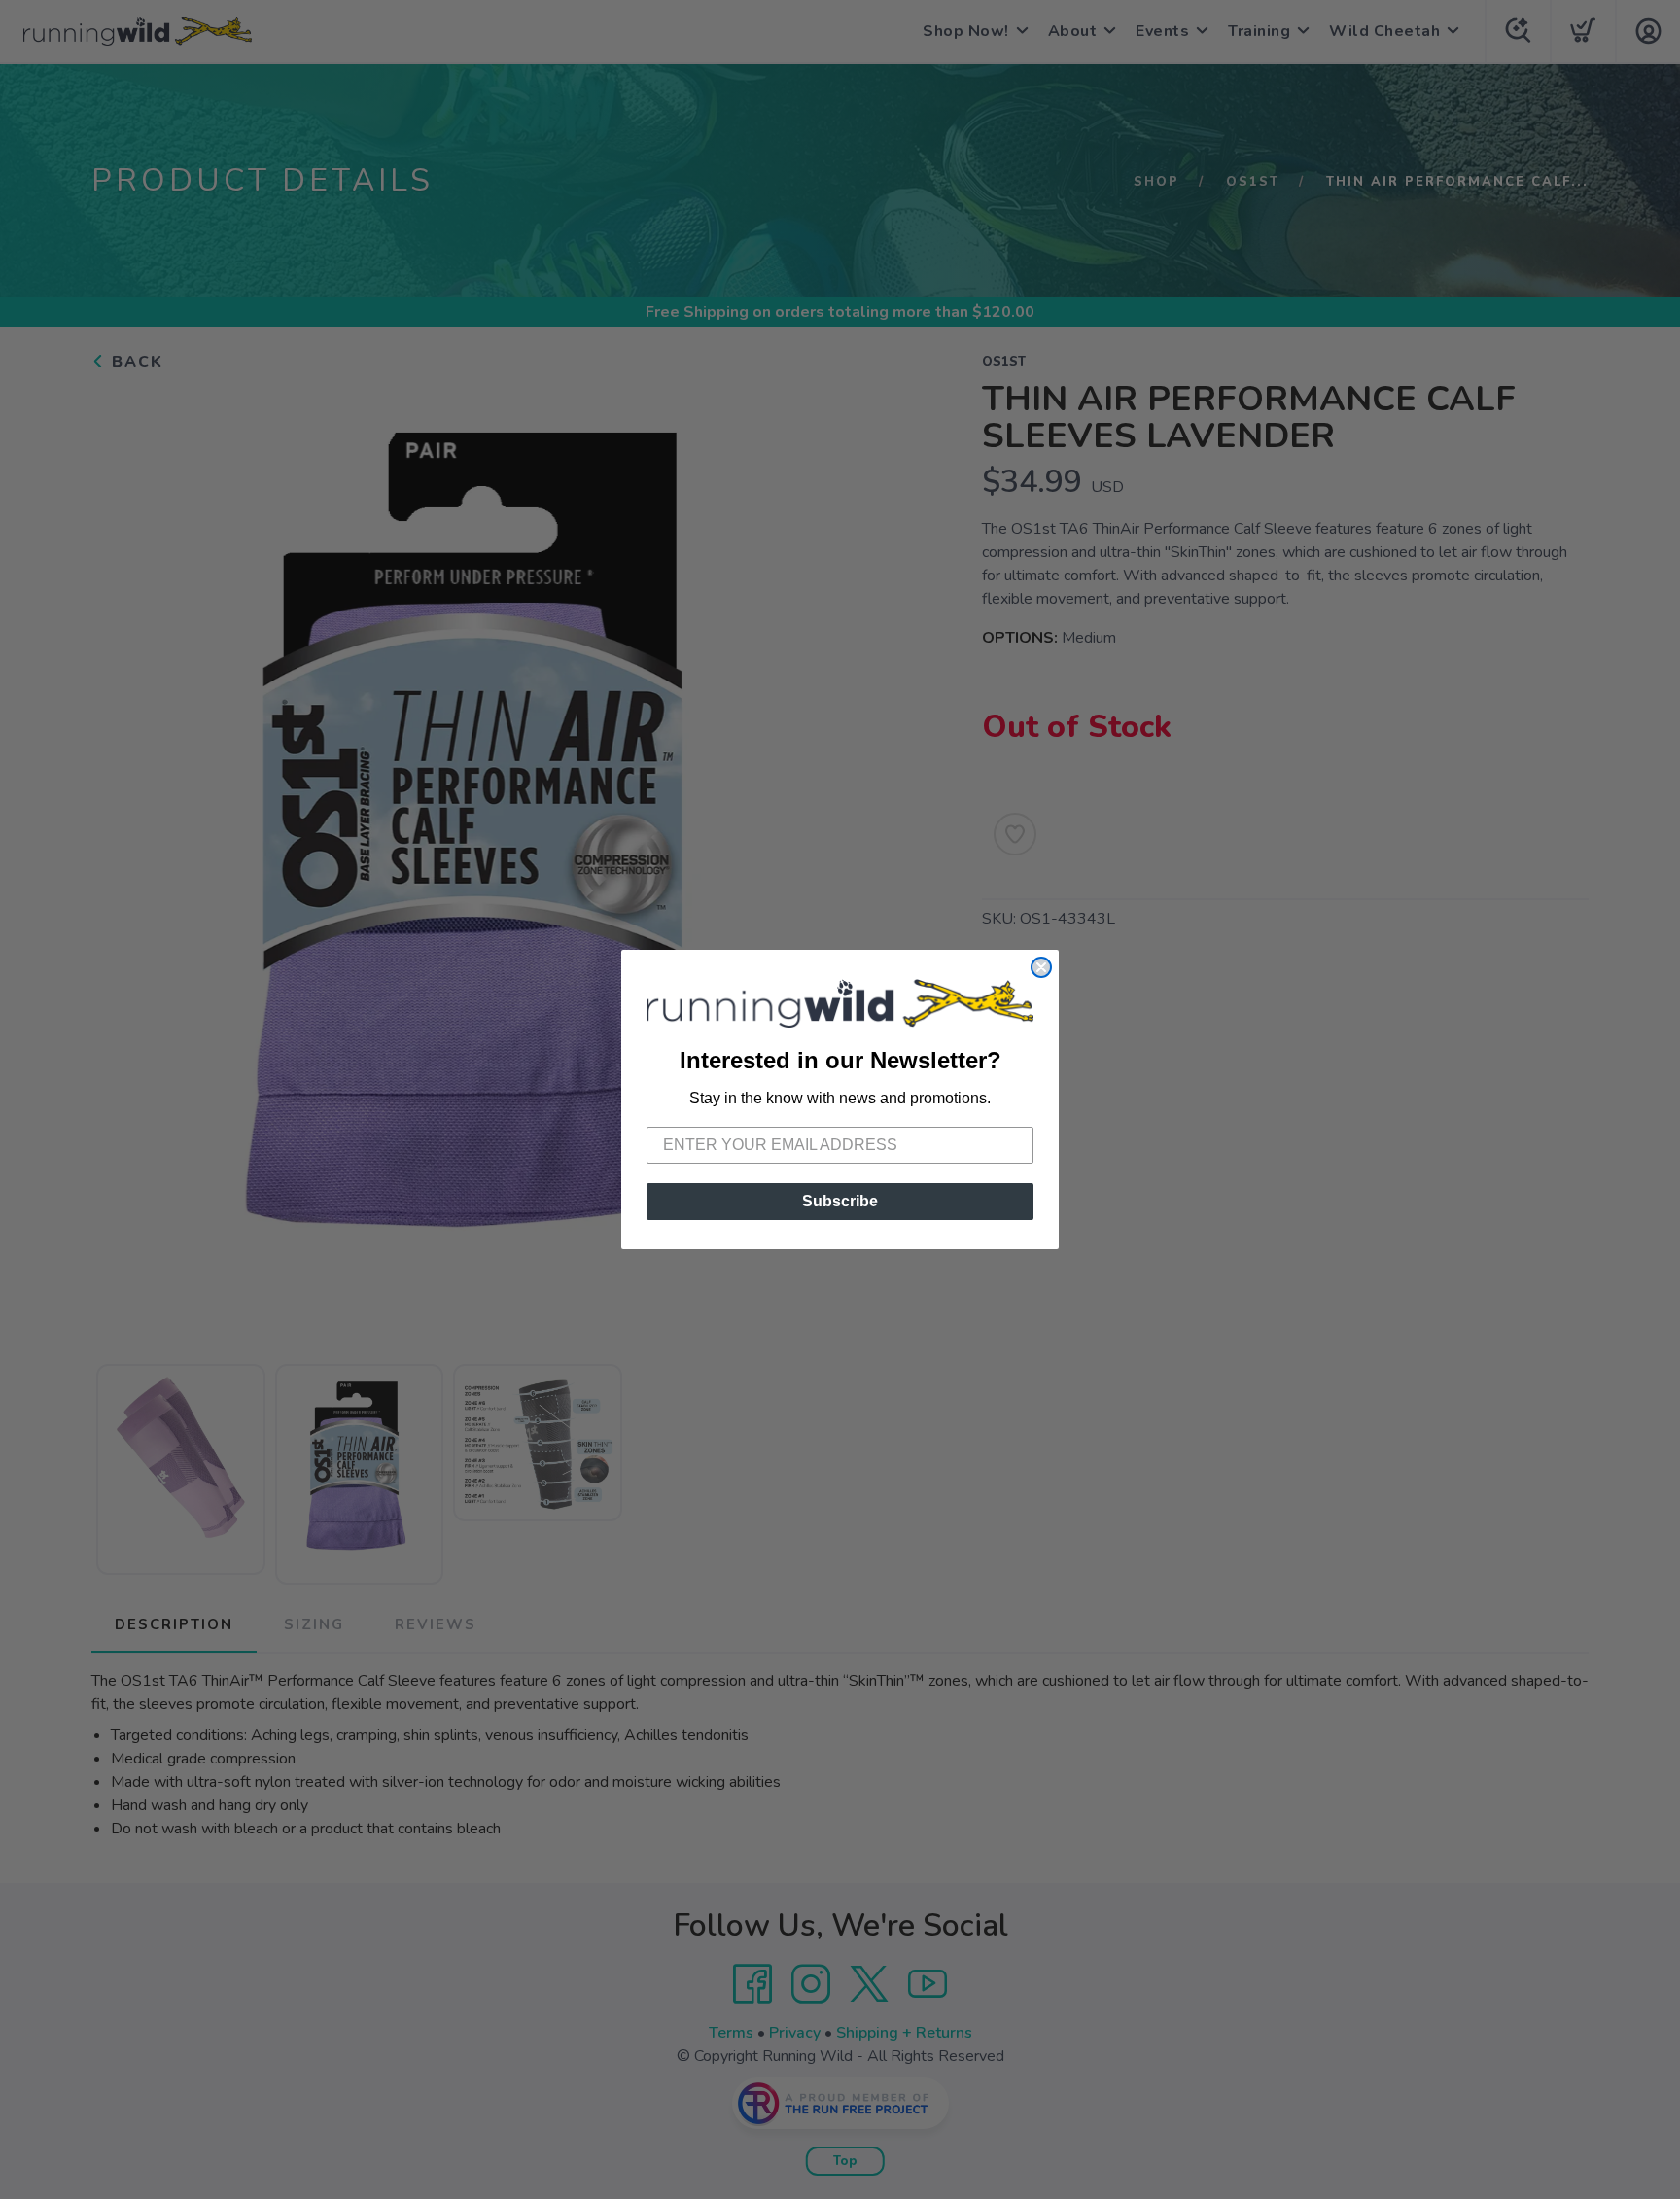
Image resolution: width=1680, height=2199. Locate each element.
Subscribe (840, 1201)
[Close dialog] (1041, 967)
